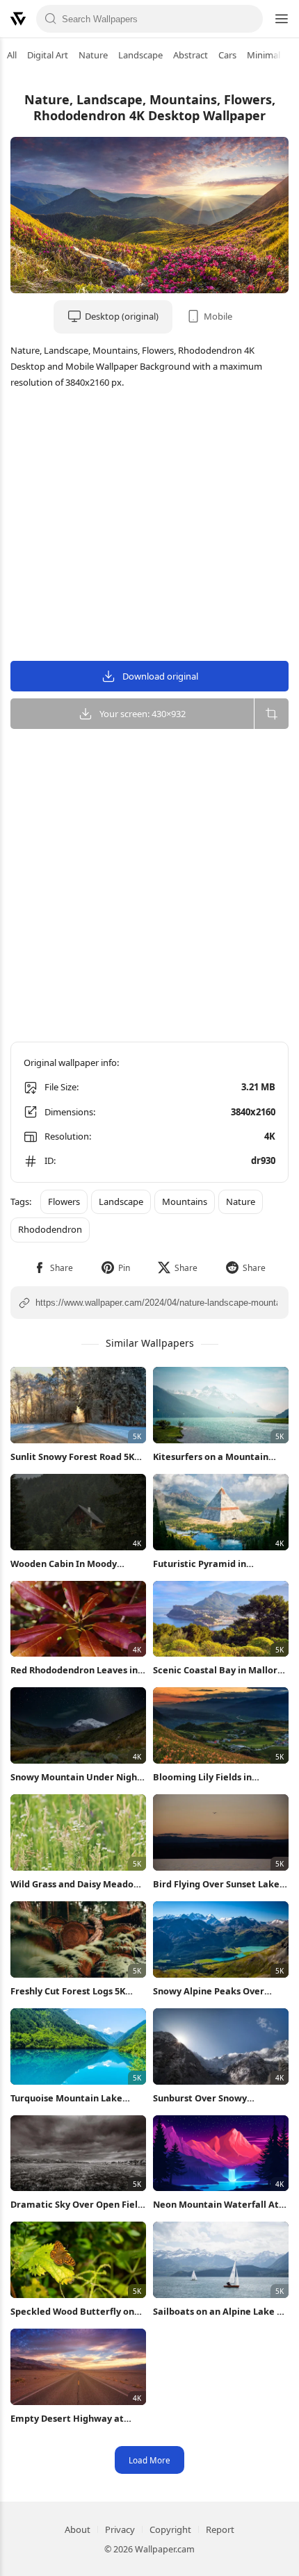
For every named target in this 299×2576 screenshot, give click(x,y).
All (12, 55)
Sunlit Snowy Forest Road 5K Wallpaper (72, 1457)
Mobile (218, 316)
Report (220, 2529)
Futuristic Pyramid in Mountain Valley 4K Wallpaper (219, 1564)
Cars (227, 55)
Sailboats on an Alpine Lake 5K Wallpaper (220, 2312)
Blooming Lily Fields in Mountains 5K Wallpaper (207, 1777)
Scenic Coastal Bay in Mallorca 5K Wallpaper (220, 1670)
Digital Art (48, 55)
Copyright (170, 2529)
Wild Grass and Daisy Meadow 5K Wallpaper (76, 1884)
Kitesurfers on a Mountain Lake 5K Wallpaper (211, 1457)
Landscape (140, 55)
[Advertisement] (149, 527)
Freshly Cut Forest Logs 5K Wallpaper (68, 1991)
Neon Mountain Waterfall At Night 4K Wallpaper (216, 2205)
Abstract (191, 55)
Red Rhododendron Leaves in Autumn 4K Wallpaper (74, 1670)
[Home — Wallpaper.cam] (18, 19)
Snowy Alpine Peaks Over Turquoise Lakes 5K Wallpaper (219, 1991)
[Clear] (248, 19)
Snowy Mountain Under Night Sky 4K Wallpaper (76, 1777)
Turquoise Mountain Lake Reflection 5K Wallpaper (66, 2098)
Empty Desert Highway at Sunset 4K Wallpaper (67, 2419)
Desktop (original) (122, 316)
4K (270, 1136)
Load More (149, 2460)
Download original (160, 676)
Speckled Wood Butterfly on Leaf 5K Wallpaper (72, 2312)
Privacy (120, 2529)
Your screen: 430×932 (143, 714)
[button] (53, 1268)
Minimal (264, 55)
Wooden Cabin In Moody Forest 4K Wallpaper (64, 1564)
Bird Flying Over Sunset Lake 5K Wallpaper (216, 1884)
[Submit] (51, 19)
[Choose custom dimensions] (271, 714)
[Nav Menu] (281, 19)
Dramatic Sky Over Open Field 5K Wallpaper (77, 2205)
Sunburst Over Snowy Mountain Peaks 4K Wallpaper (219, 2098)
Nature (93, 55)
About (78, 2529)
